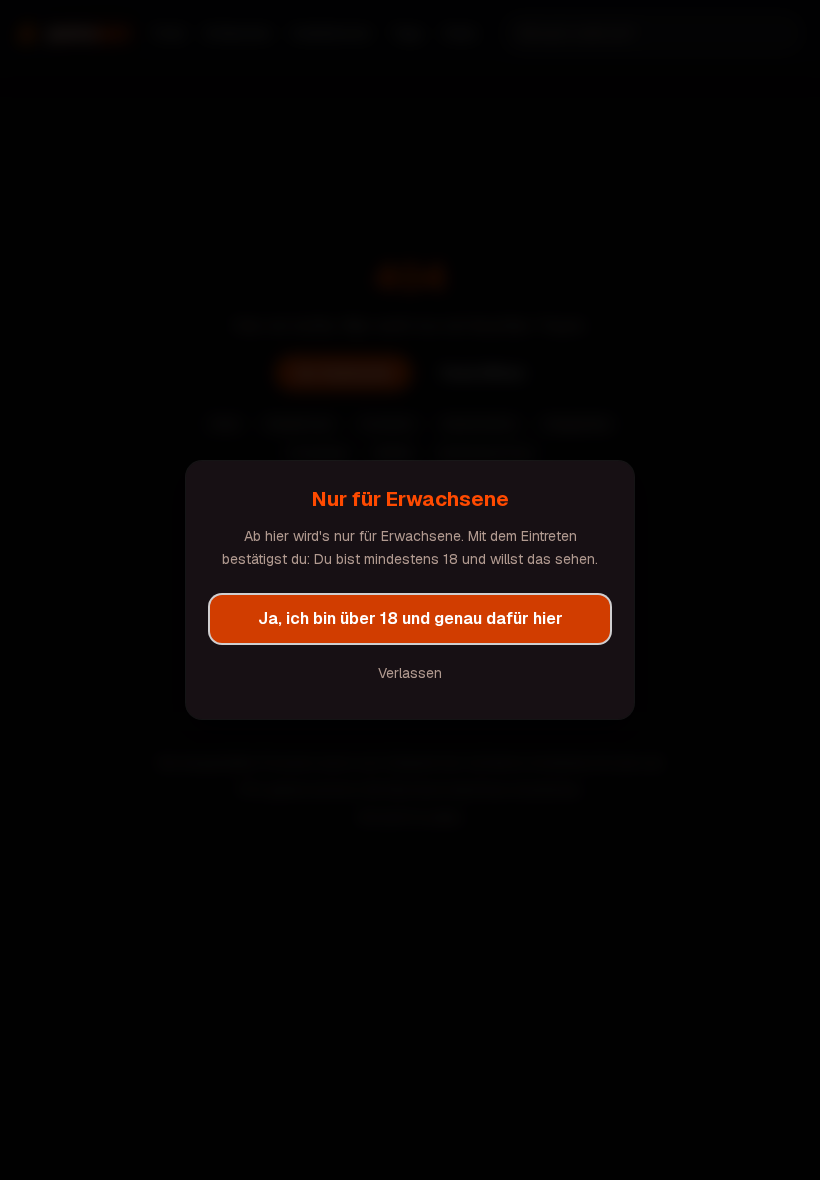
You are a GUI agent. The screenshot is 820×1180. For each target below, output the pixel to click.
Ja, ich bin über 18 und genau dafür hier (410, 618)
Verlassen (410, 673)
